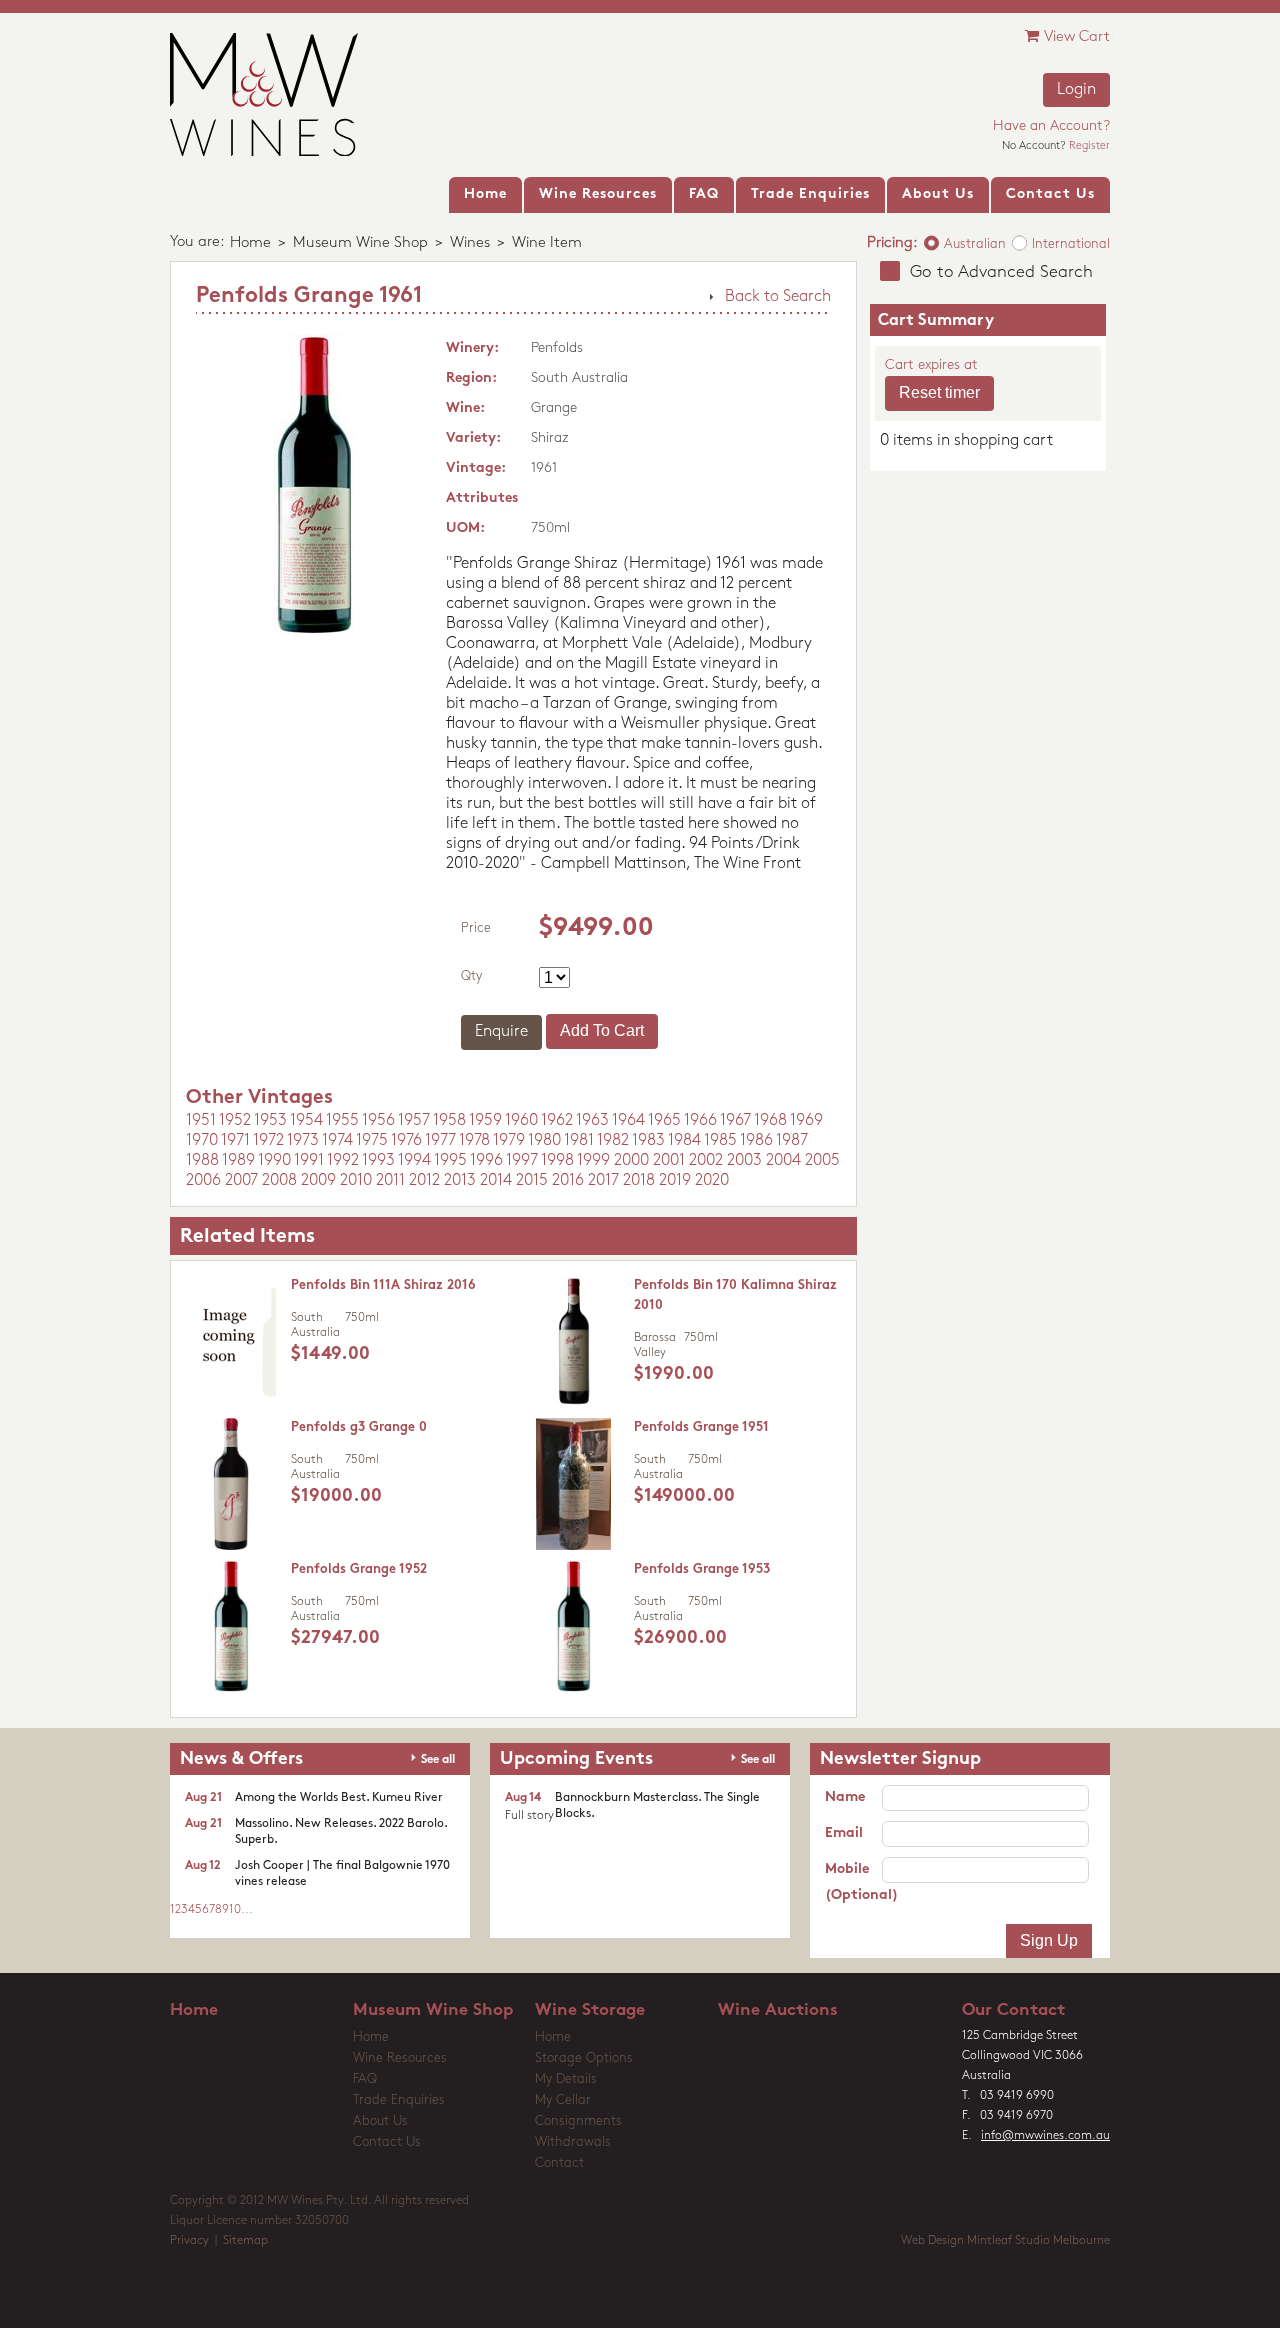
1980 (544, 1141)
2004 (783, 1161)
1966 (700, 1121)
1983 (648, 1141)
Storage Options (584, 2058)
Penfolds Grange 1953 (702, 1569)
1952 (235, 1121)
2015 (532, 1181)
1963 (592, 1121)
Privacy (189, 2241)
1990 (274, 1161)
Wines (470, 243)
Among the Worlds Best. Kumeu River (339, 1798)
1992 (343, 1161)
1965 (664, 1121)
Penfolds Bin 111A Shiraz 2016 (383, 1285)
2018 (639, 1181)
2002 (706, 1161)
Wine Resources (400, 2058)
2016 (568, 1181)
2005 (822, 1161)
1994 (414, 1161)
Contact (559, 2163)
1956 (378, 1121)
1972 (268, 1141)
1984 (684, 1141)
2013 (460, 1181)
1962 (557, 1121)
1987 (792, 1141)
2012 (424, 1181)
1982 (613, 1141)
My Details (566, 2079)
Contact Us (387, 2142)
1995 (450, 1161)
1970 (202, 1141)
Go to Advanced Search (1001, 272)
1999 (593, 1161)
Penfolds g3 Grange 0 (359, 1427)
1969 (806, 1121)
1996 (486, 1161)
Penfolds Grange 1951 (701, 1427)
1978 (474, 1141)
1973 (303, 1141)
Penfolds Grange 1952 (359, 1569)
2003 (744, 1161)
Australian (975, 244)
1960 (521, 1121)
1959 (485, 1121)
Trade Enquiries (399, 2100)
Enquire (501, 1032)
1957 (414, 1121)
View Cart (1077, 37)
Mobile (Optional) (853, 1882)
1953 (270, 1121)
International (1071, 244)
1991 (309, 1161)
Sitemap (245, 2241)
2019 (675, 1181)
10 (235, 1910)
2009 (318, 1181)
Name (845, 1797)
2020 (712, 1181)
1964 (628, 1121)
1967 (735, 1121)
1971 (235, 1141)
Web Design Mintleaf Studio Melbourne (1005, 2241)
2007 (241, 1181)
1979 (509, 1141)
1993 (378, 1161)
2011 (390, 1181)
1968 (770, 1121)
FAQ (365, 2079)
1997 (522, 1161)
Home (250, 243)
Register (1089, 146)
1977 (440, 1141)
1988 (202, 1161)
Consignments (578, 2121)
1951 (201, 1121)
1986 (756, 1141)
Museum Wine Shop (360, 243)
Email (844, 1833)
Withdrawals (573, 2142)
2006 (203, 1181)
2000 (631, 1161)
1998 (557, 1161)
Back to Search (778, 297)
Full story (529, 1816)
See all (438, 1760)
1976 (406, 1141)
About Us (380, 2121)
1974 (337, 1141)
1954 (306, 1121)
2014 (496, 1181)
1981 (579, 1141)
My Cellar (563, 2100)
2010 (356, 1181)
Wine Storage (590, 2010)
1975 (372, 1141)
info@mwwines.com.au (1045, 2136)
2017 (603, 1181)
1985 (720, 1141)
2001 (669, 1161)
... (247, 1910)
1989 (238, 1161)
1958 (449, 1121)
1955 (342, 1121)
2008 (279, 1181)
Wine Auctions (778, 2010)
